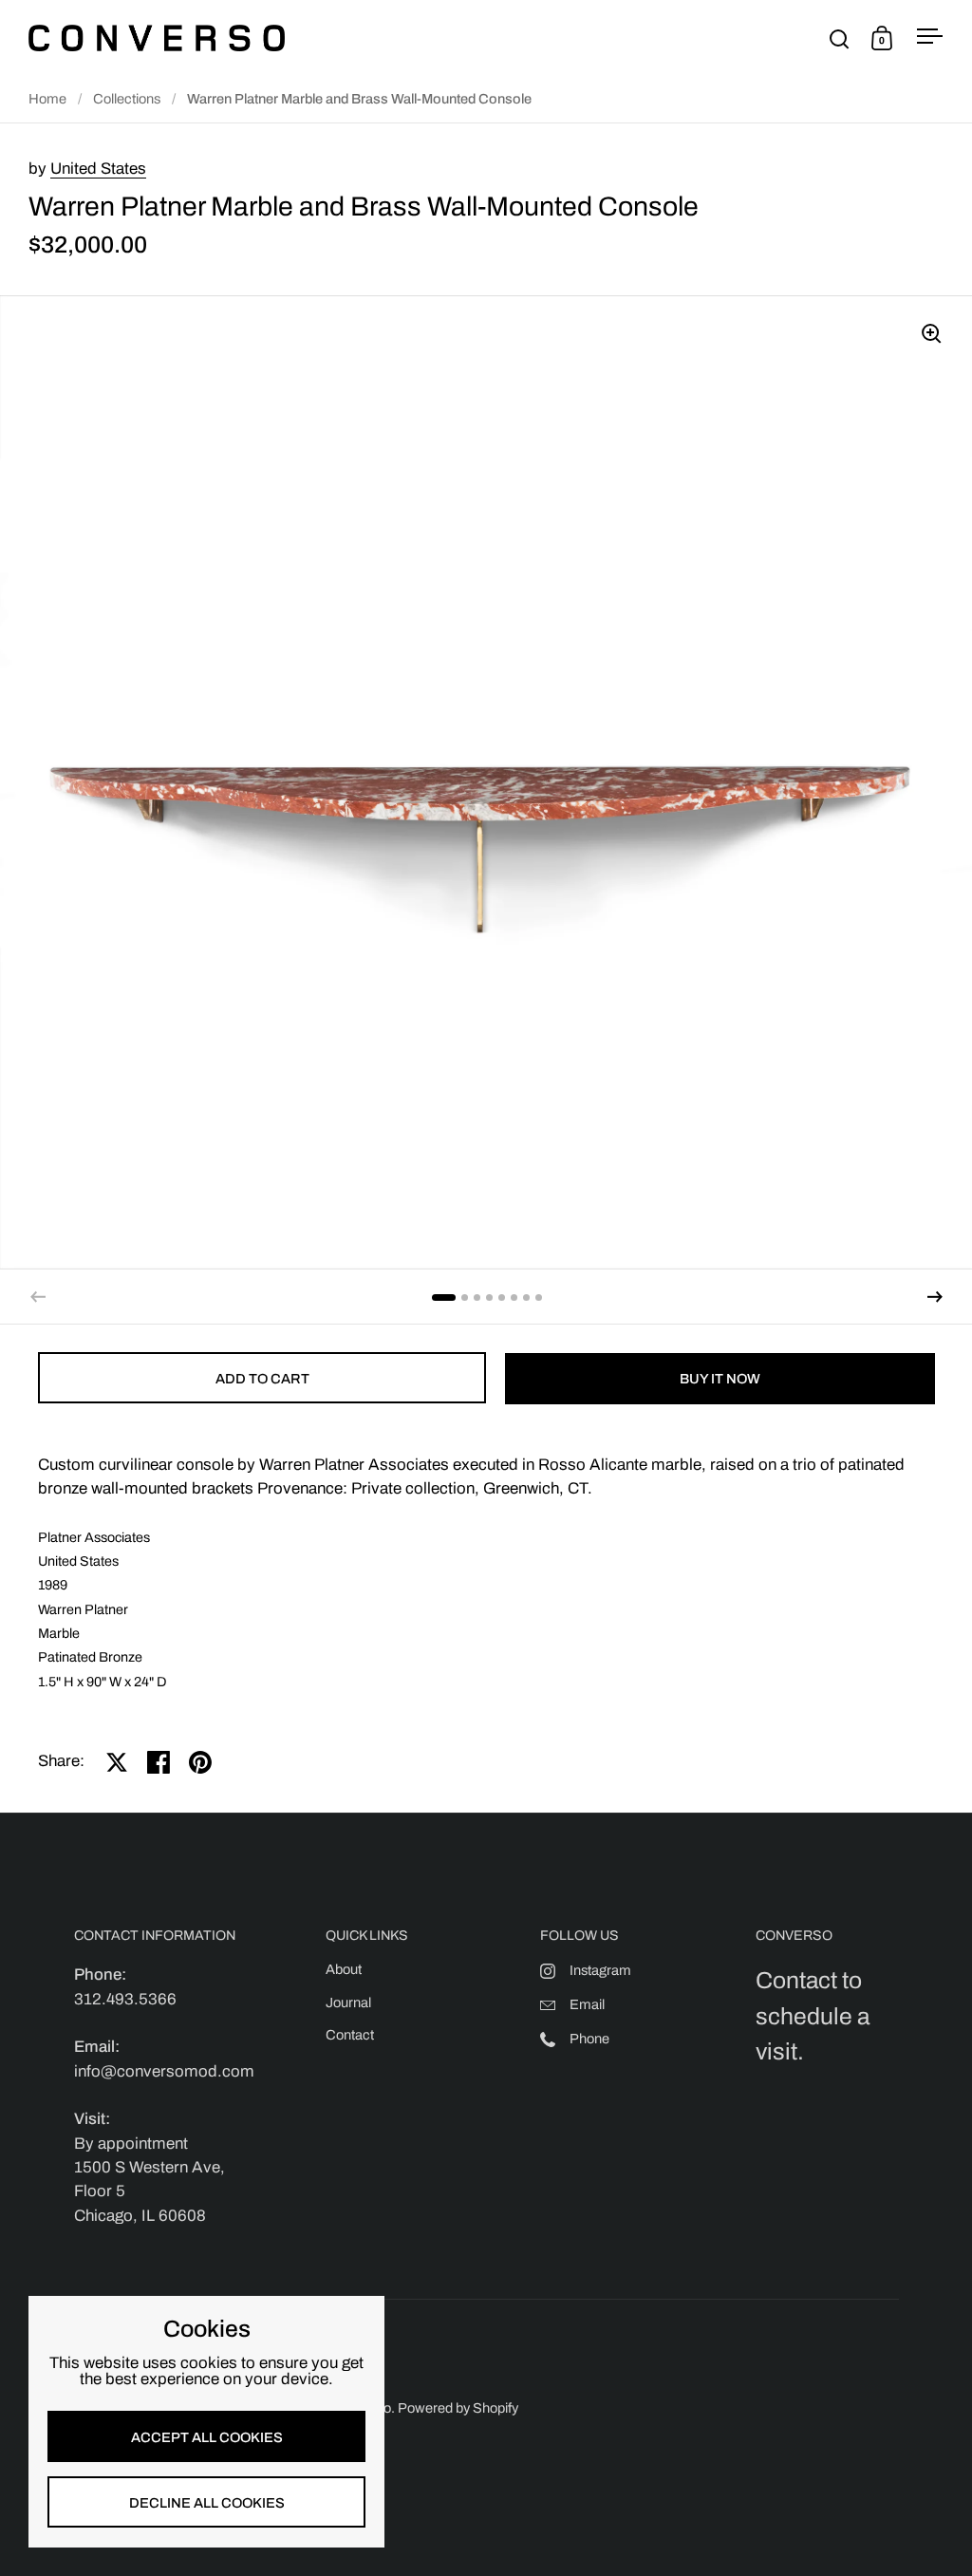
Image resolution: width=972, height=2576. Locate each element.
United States (98, 169)
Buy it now (720, 1379)
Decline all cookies (207, 2503)
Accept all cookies (207, 2437)
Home (47, 99)
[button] (935, 1297)
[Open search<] (840, 38)
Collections (127, 99)
